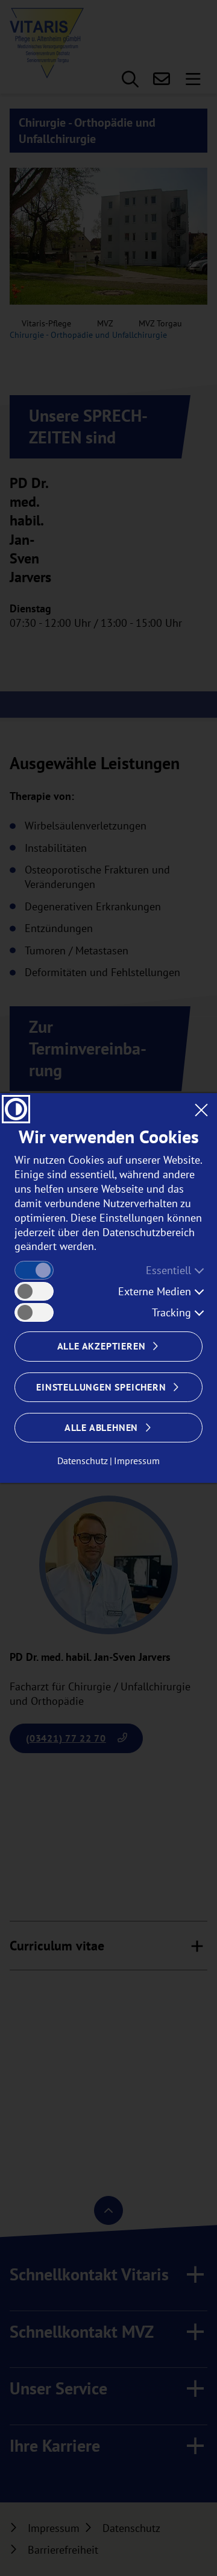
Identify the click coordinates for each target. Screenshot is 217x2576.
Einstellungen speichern (101, 1387)
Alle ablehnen (101, 1427)
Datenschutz (83, 1461)
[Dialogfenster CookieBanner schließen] (201, 1109)
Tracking (171, 1312)
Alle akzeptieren (102, 1346)
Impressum (137, 1461)
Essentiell (168, 1270)
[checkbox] (34, 1270)
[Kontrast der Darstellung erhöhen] (16, 1109)
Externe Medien (155, 1291)
